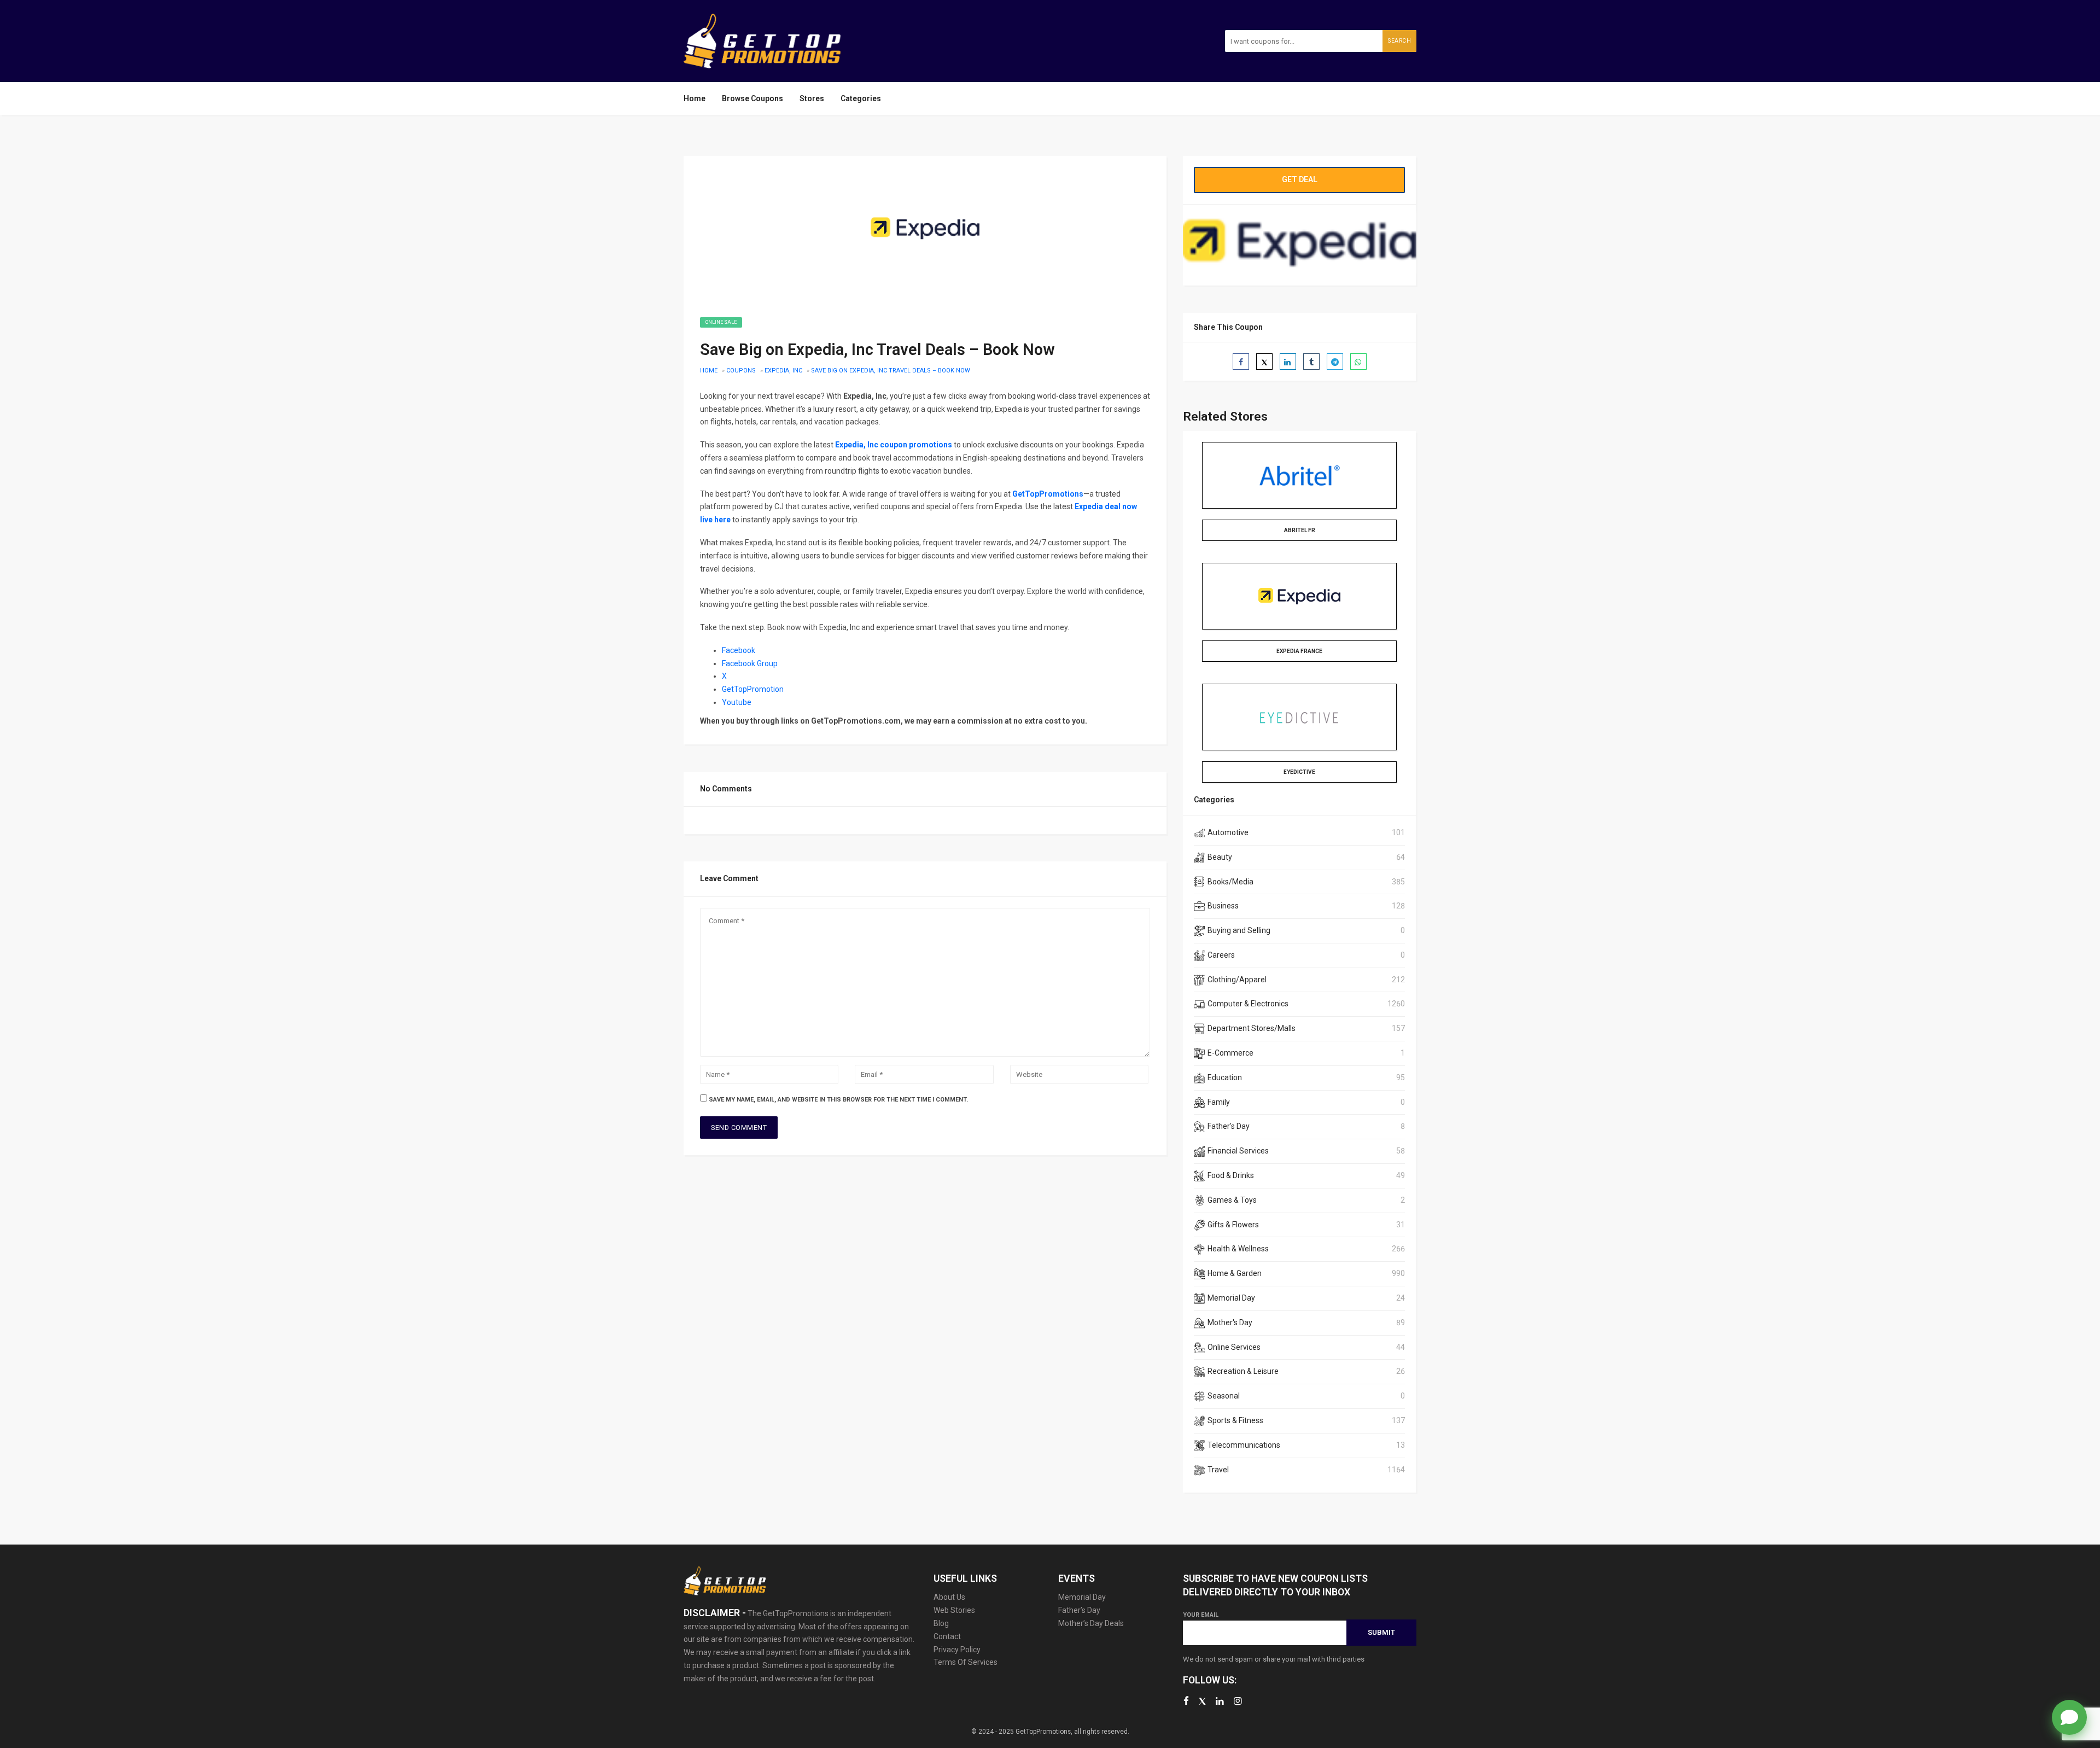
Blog (941, 1623)
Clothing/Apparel (1237, 980)
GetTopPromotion (753, 689)
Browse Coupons (752, 98)
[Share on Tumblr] (1311, 362)
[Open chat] (2069, 1717)
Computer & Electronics (1248, 1004)
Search (1399, 41)
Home (695, 98)
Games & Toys (1232, 1200)
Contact (947, 1636)
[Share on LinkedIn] (1288, 362)
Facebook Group (750, 663)
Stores (812, 98)
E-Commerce (1230, 1053)
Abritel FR (1300, 530)
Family (1219, 1102)
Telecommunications (1244, 1445)
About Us (949, 1597)
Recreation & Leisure (1243, 1371)
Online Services (1234, 1347)
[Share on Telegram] (1335, 362)
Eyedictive (1299, 772)
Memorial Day (1231, 1298)
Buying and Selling (1239, 930)
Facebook (739, 650)
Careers (1221, 955)
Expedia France (1299, 651)
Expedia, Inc (783, 371)
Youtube (737, 702)
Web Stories (954, 1610)
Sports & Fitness (1235, 1420)
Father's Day (1229, 1126)
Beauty (1220, 857)
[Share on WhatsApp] (1358, 362)
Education (1225, 1077)
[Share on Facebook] (1241, 362)
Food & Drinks (1231, 1175)
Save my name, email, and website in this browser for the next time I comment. (838, 1100)
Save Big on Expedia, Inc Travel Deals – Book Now (891, 371)
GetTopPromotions (1048, 494)
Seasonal (1224, 1396)
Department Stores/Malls (1252, 1028)
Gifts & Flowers (1233, 1225)
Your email (1201, 1615)
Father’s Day (1079, 1610)
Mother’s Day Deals (1091, 1623)
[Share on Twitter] (1264, 362)
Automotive (1228, 832)
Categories (861, 98)
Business (1223, 906)
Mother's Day (1230, 1322)
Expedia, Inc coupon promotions (894, 445)
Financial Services (1238, 1151)
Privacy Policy (957, 1650)
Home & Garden (1235, 1273)
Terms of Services (966, 1662)
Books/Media (1230, 882)
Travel (1218, 1470)
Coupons (741, 371)
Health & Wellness (1238, 1249)
